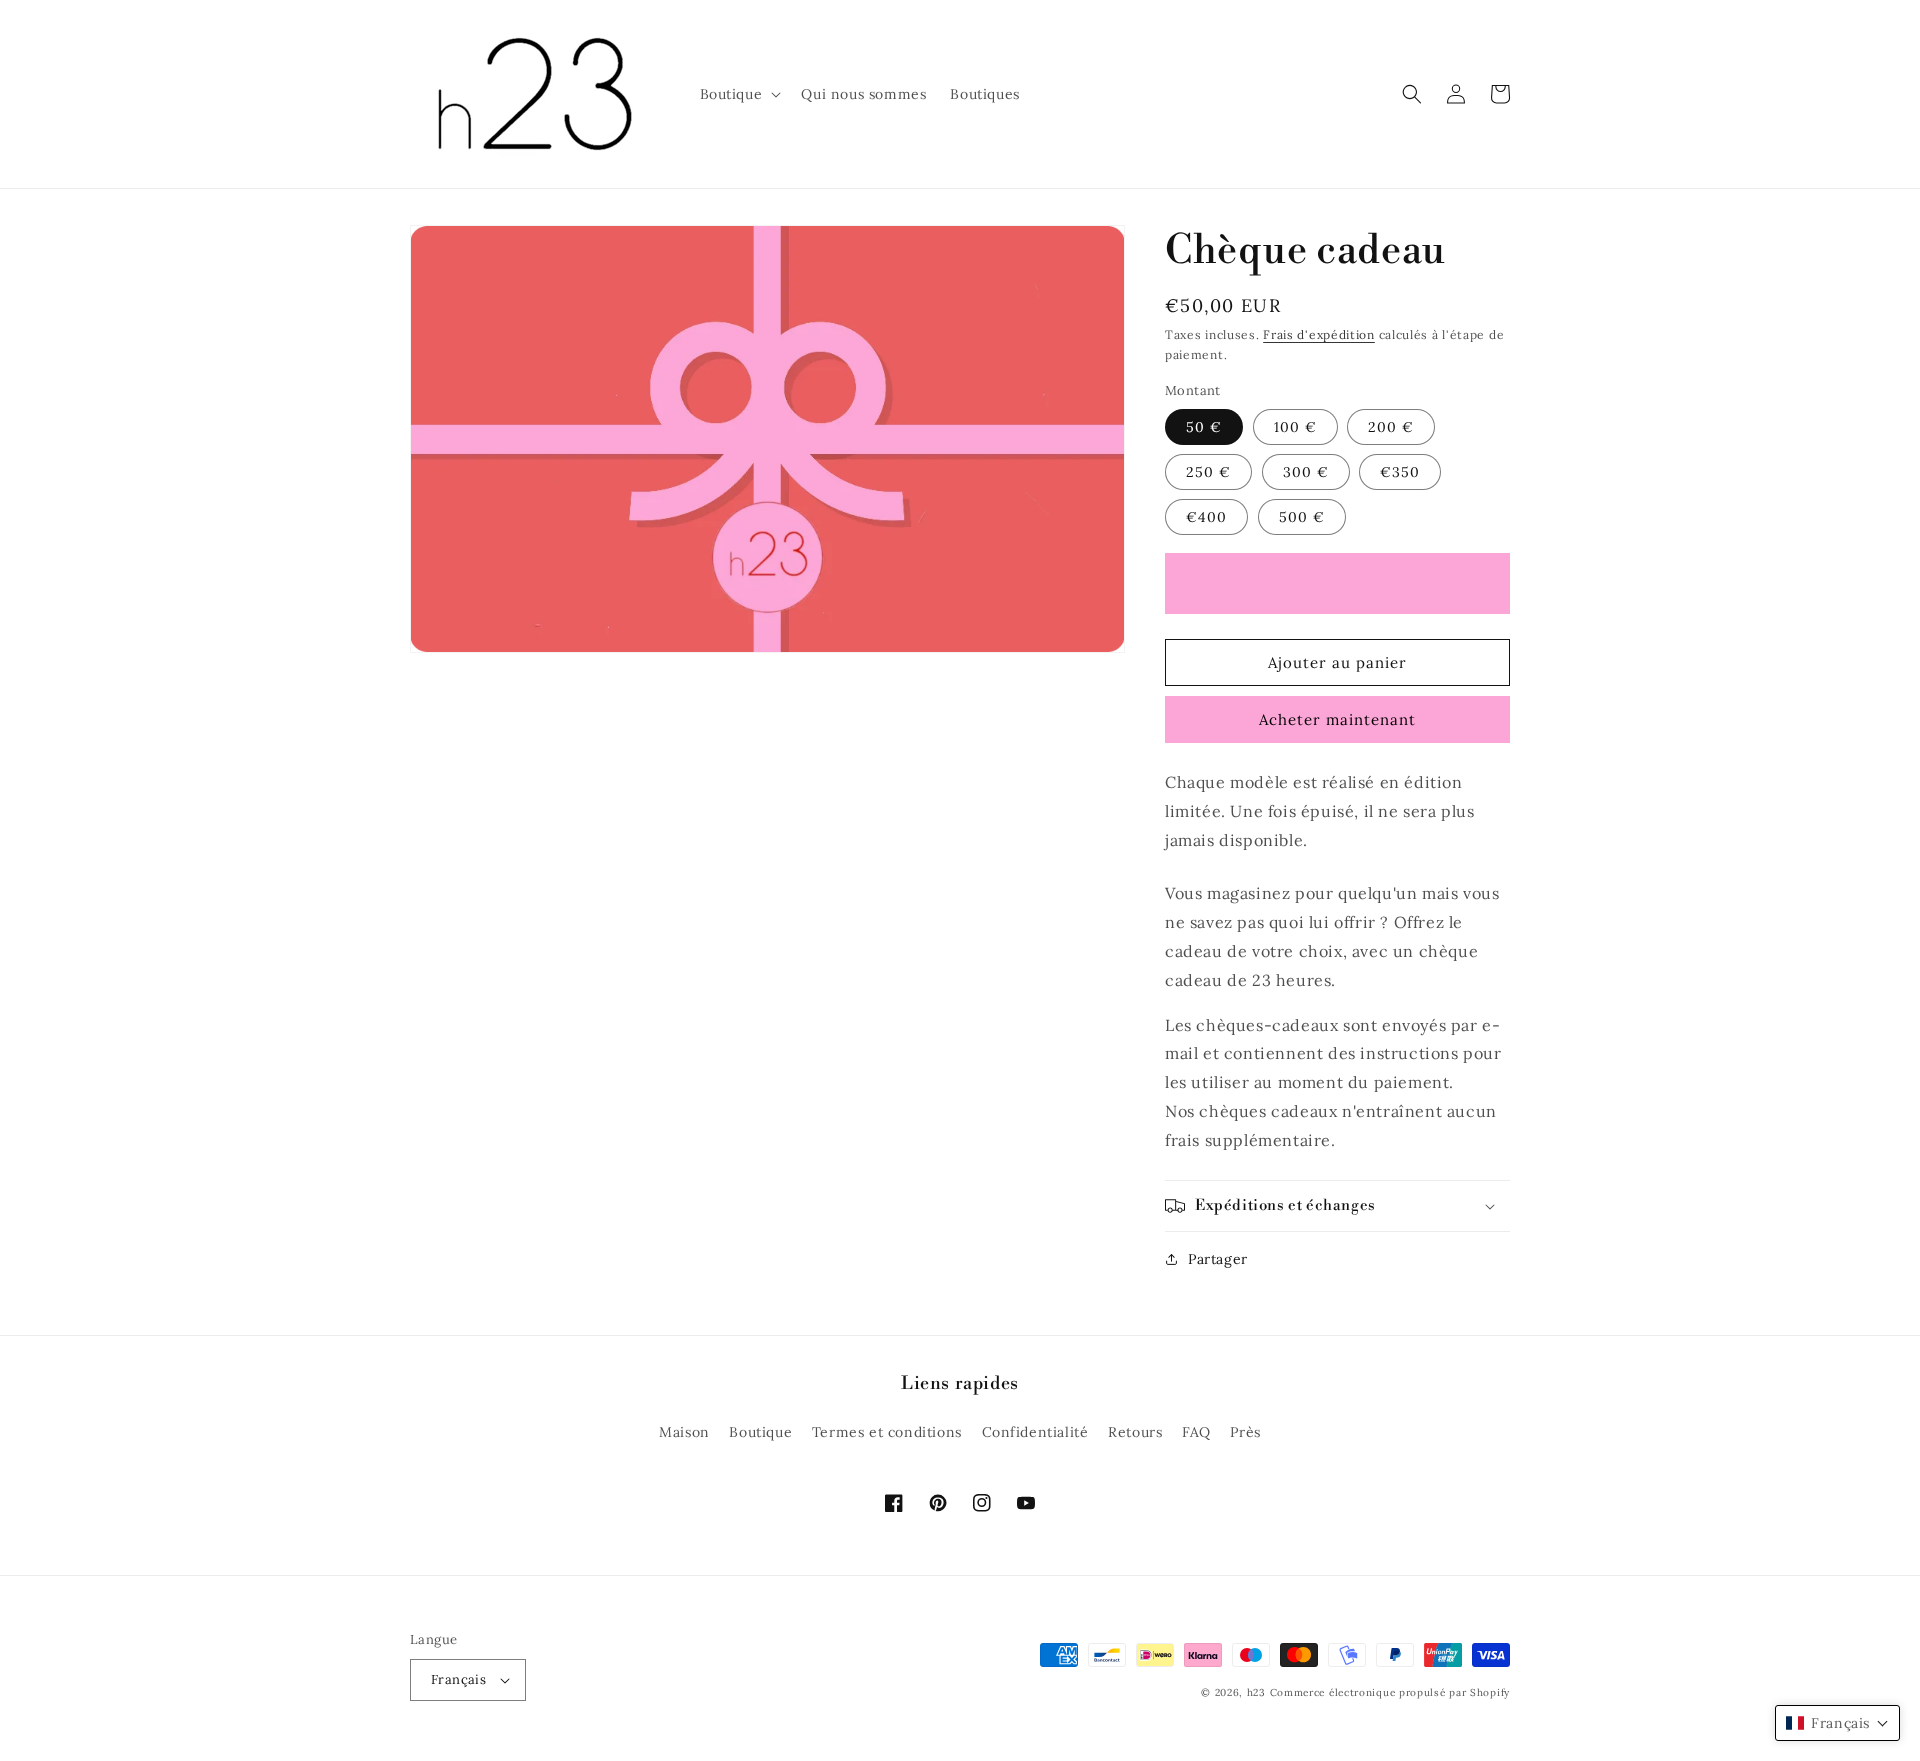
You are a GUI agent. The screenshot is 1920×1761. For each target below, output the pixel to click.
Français (458, 1679)
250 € (1208, 472)
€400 (1206, 517)
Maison (684, 1432)
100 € (1295, 427)
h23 (1256, 1692)
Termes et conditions (887, 1432)
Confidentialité (1035, 1432)
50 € (1204, 427)
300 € (1306, 472)
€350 (1400, 472)
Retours (1135, 1432)
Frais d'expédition (1319, 334)
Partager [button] (1218, 1259)
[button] (739, 94)
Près (1245, 1432)
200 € (1391, 427)
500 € (1302, 517)
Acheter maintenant (1337, 719)
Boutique (760, 1432)
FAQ (1196, 1432)
